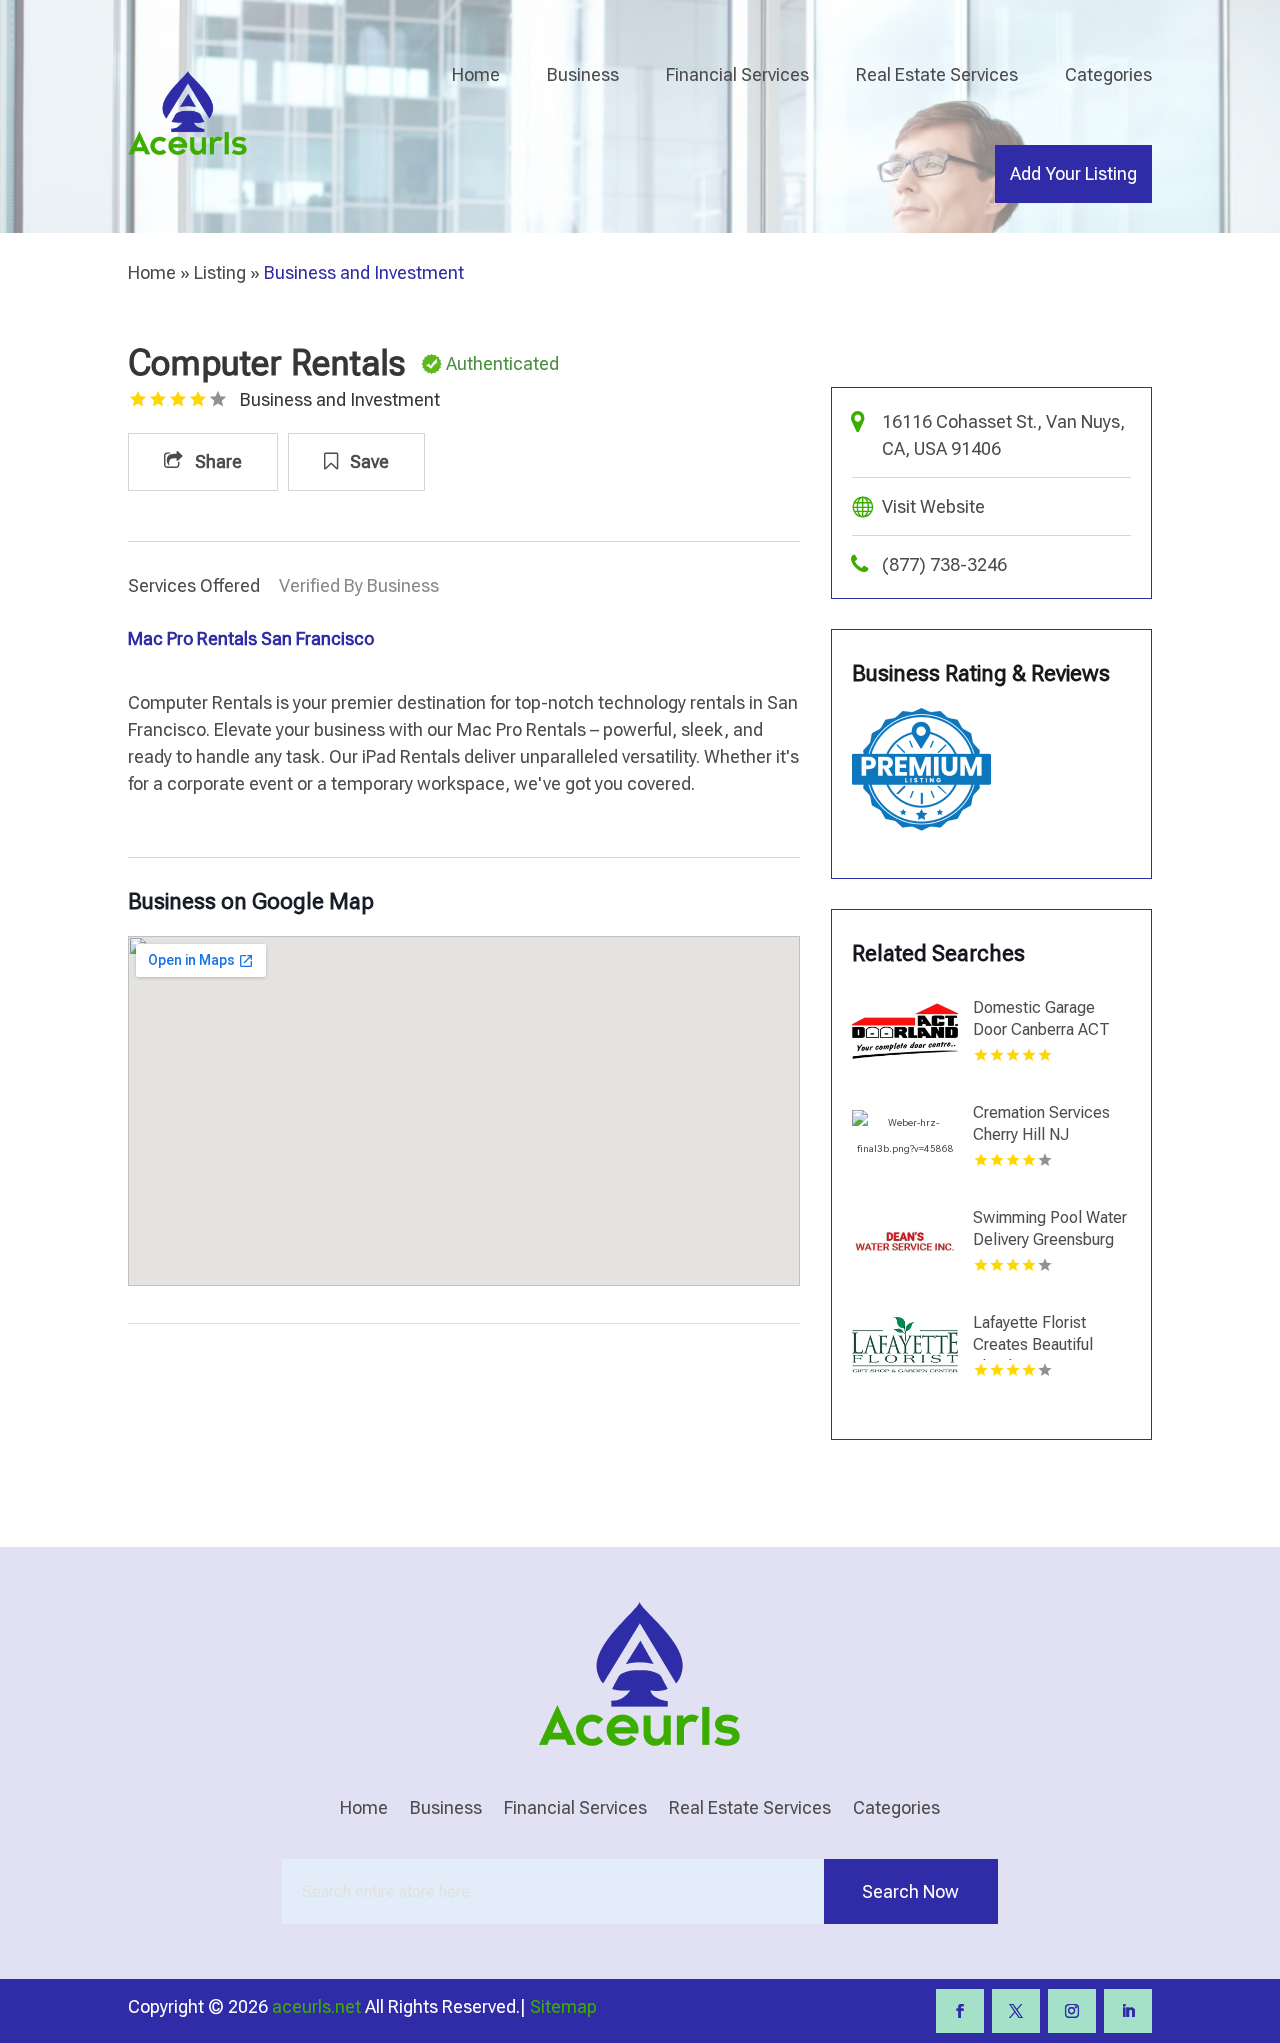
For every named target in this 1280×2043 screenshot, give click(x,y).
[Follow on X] (1016, 2011)
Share (216, 461)
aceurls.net (316, 2006)
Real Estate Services (937, 74)
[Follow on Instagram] (1072, 2011)
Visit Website (933, 506)
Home (476, 74)
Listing (220, 272)
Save (367, 461)
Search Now (910, 1891)
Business (583, 74)
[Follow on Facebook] (960, 2011)
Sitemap (563, 2006)
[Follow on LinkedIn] (1128, 2011)
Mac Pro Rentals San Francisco (251, 638)
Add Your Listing (1073, 173)
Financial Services (737, 74)
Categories (1108, 74)
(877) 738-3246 (944, 564)
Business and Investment (364, 272)
